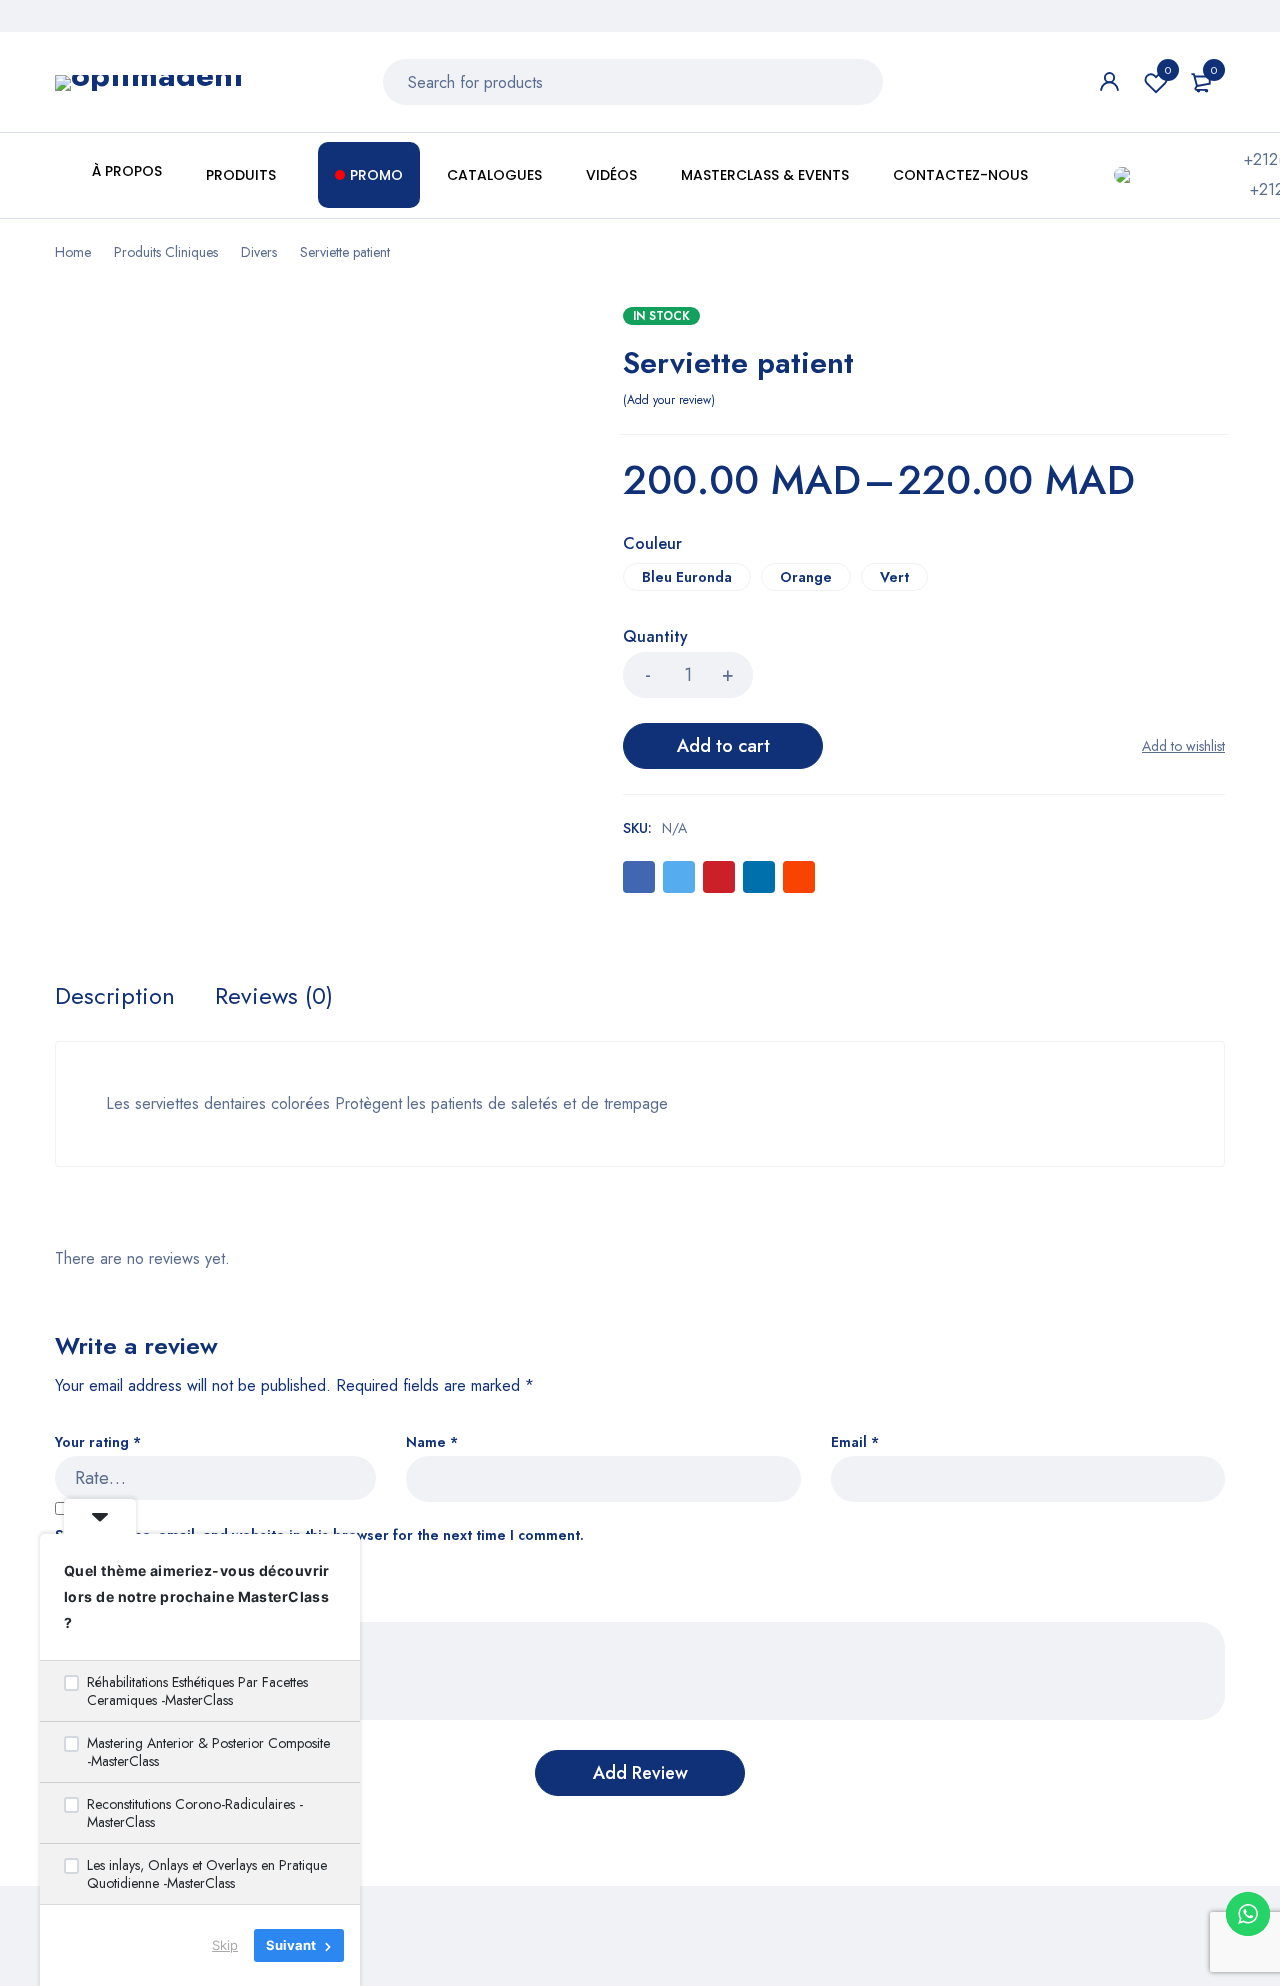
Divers (259, 252)
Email (855, 1442)
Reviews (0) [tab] (274, 996)
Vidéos (611, 175)
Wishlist (1168, 70)
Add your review (669, 400)
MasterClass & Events (765, 175)
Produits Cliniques (166, 252)
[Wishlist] (1183, 746)
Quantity (655, 637)
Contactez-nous (960, 175)
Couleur (652, 545)
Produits (243, 175)
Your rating (98, 1442)
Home (73, 252)
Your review (100, 1608)
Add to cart (723, 746)
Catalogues (494, 175)
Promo (376, 175)
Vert (894, 577)
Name (432, 1442)
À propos (127, 171)
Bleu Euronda (687, 577)
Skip (225, 1945)
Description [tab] (115, 996)
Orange (806, 577)
